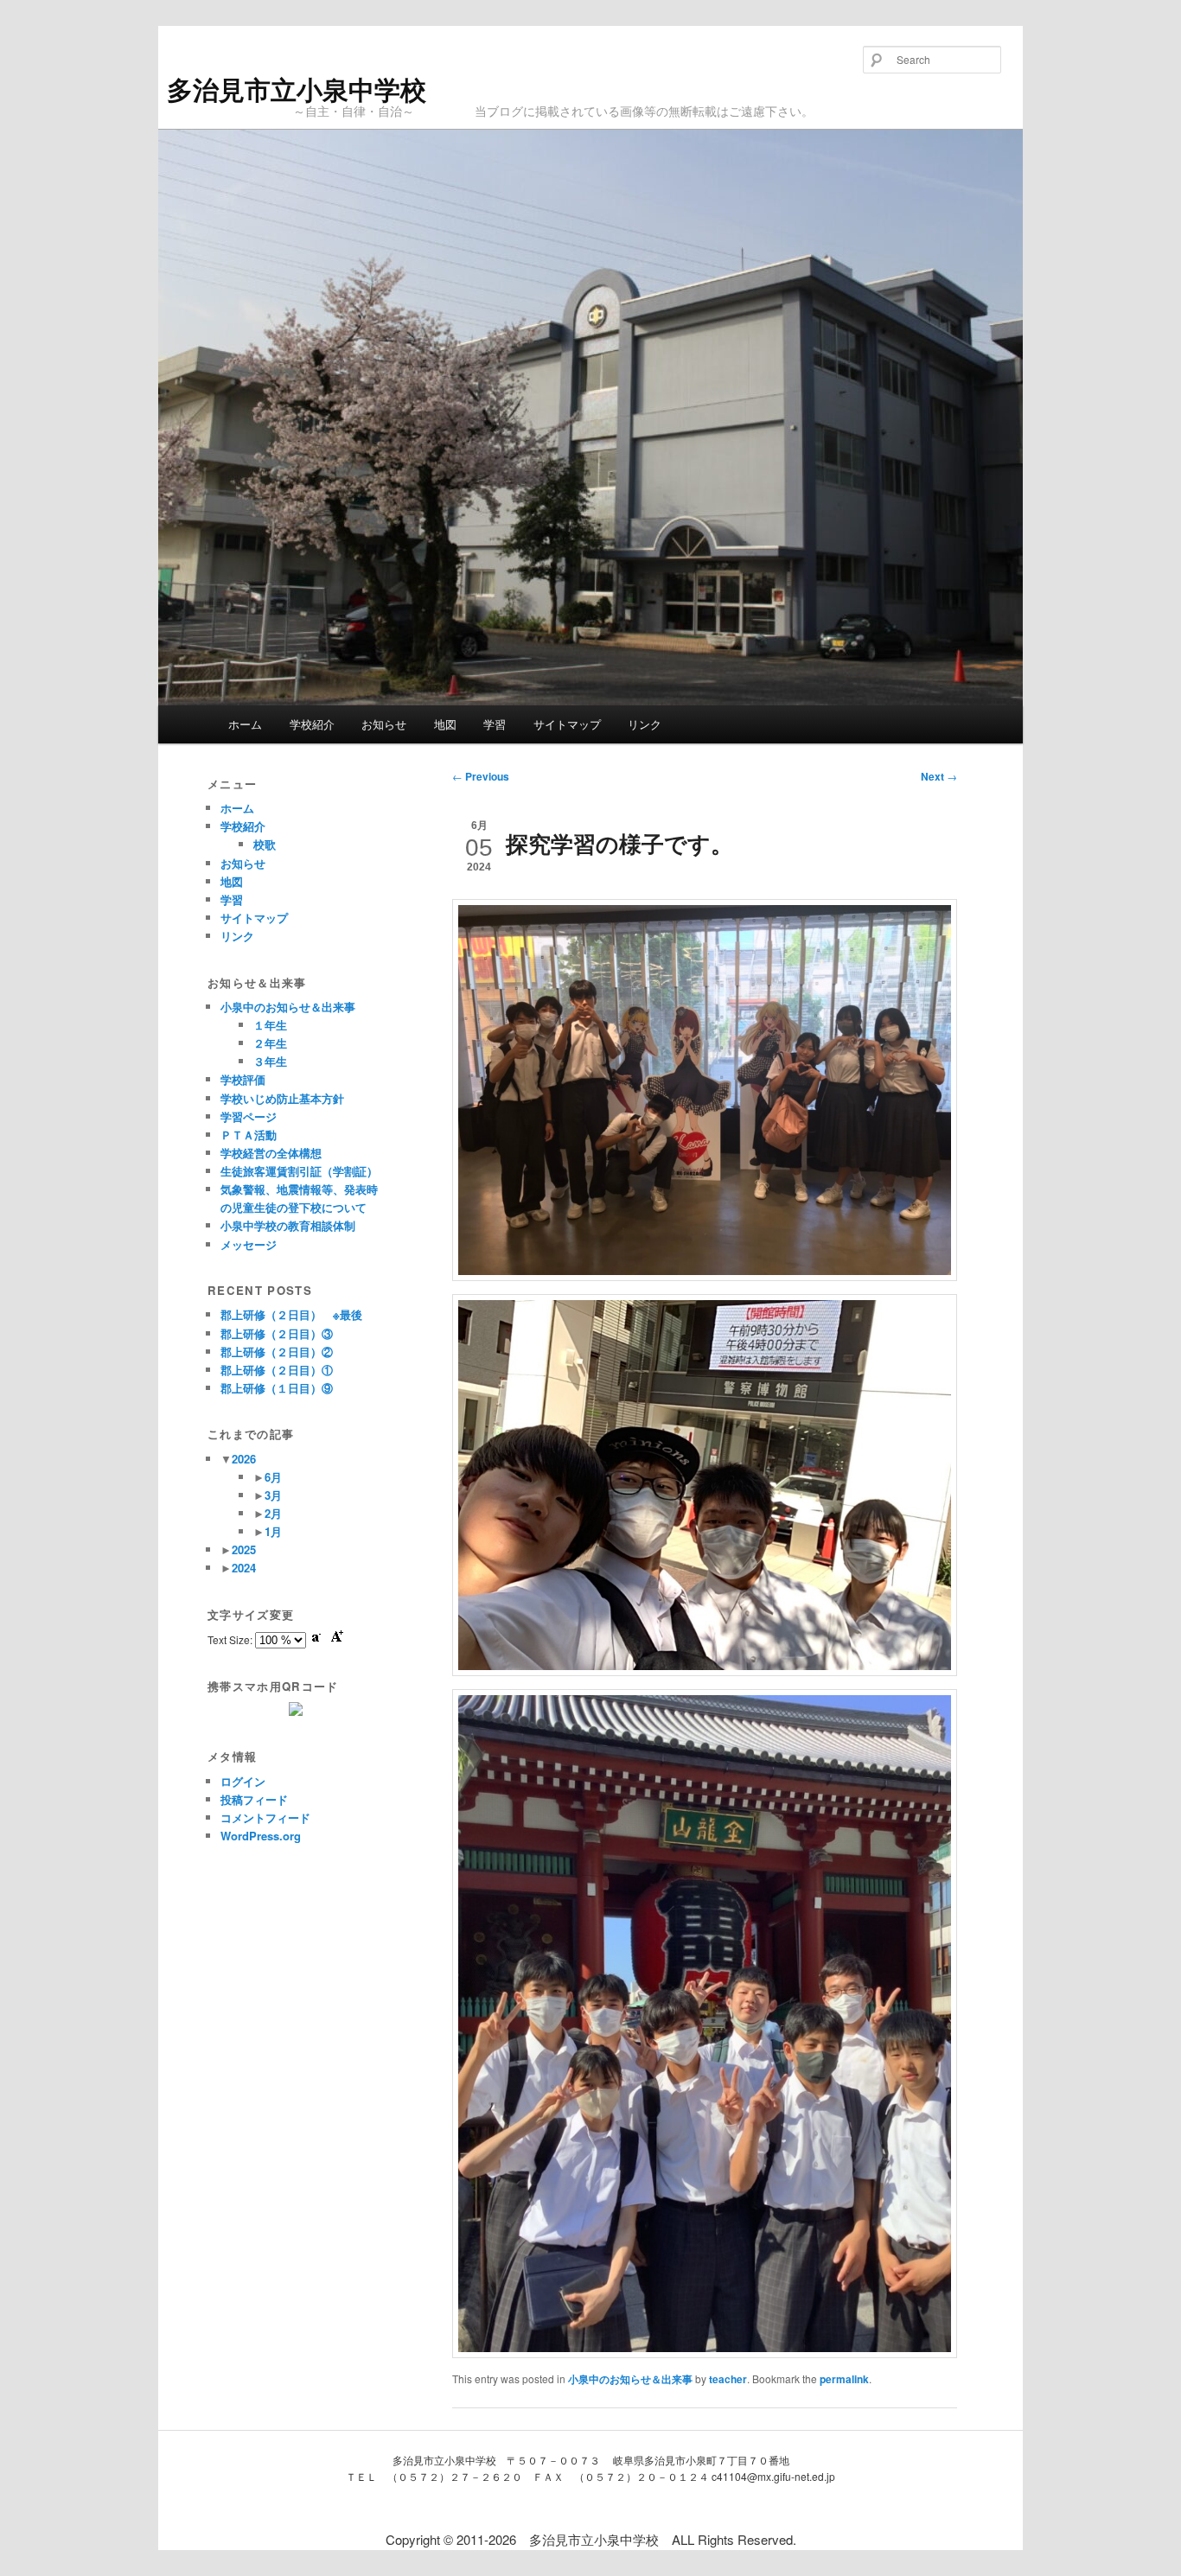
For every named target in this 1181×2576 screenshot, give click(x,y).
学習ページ (249, 1116)
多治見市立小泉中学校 (297, 89)
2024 (244, 1568)
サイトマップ (567, 724)
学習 (495, 724)
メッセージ (249, 1244)
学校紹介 (312, 724)
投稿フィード (254, 1799)
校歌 (265, 844)
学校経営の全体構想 (271, 1153)
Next (939, 776)
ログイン (243, 1781)
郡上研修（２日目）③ (277, 1333)
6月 (273, 1477)
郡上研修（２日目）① (277, 1370)
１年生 (270, 1025)
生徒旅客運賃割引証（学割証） (299, 1171)
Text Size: (231, 1639)
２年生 (270, 1043)
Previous (481, 776)
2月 (273, 1513)
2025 (244, 1549)
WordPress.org (261, 1836)
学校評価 (243, 1079)
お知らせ (384, 724)
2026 (244, 1459)
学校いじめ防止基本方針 (282, 1098)
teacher (728, 2379)
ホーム (245, 724)
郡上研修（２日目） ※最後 (291, 1314)
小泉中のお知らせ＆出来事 (630, 2379)
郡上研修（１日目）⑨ (277, 1388)
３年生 (270, 1061)
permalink (844, 2379)
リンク (645, 724)
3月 (273, 1495)
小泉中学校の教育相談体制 (288, 1225)
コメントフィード (265, 1817)
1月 (273, 1531)
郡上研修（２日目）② (277, 1352)
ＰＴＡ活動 (249, 1135)
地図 (445, 724)
